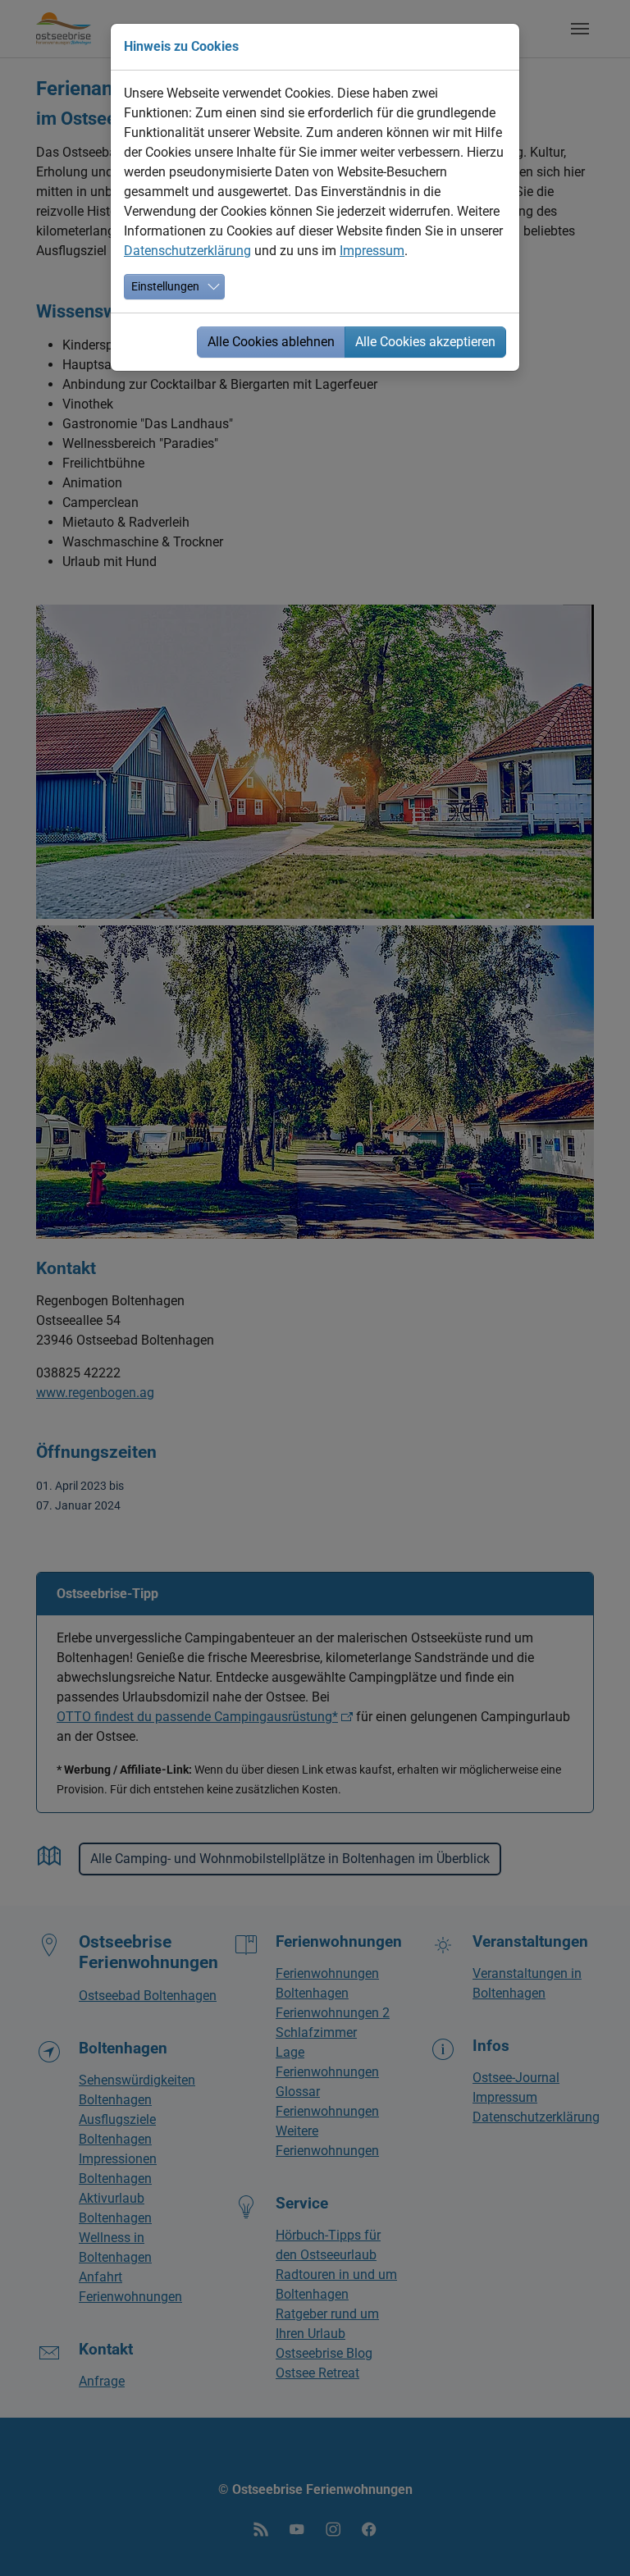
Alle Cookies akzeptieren (425, 342)
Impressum (372, 251)
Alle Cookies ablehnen (271, 342)
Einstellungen (165, 286)
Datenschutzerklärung (187, 251)
